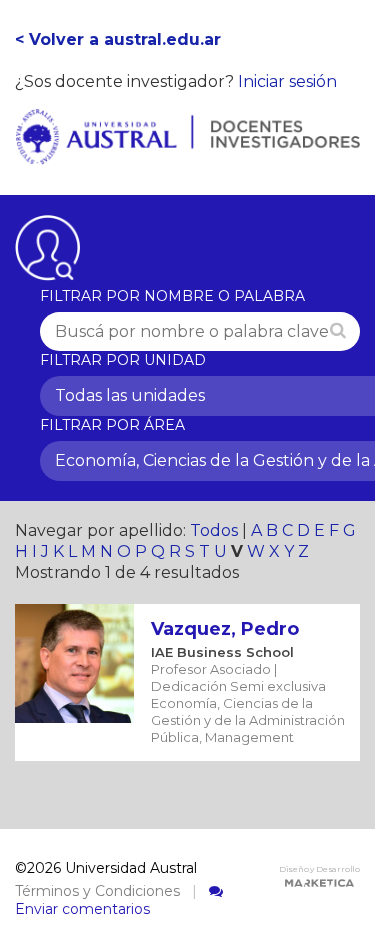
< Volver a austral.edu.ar (118, 39)
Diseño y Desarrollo (319, 869)
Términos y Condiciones (97, 891)
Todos (214, 530)
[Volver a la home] (187, 153)
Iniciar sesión (287, 81)
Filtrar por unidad (123, 360)
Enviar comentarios (82, 909)
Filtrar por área (112, 425)
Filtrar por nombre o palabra (172, 296)
